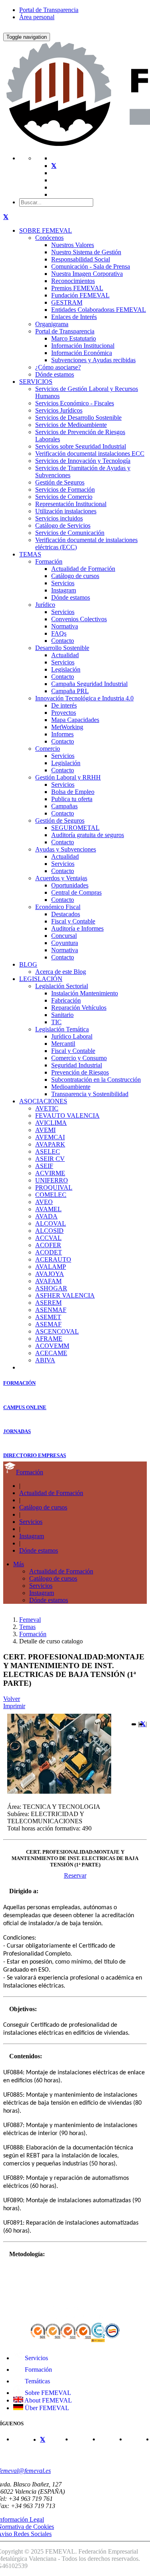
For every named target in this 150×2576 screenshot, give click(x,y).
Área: (14, 1807)
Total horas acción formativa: (44, 1828)
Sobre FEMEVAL (47, 2393)
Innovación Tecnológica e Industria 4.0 (84, 698)
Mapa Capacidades (75, 720)
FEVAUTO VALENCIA (67, 1116)
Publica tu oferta (72, 799)
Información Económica (82, 353)
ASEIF (44, 1166)
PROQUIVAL (54, 1187)
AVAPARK (50, 1144)
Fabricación (66, 1000)
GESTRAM (67, 302)
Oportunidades (70, 885)
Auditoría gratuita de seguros (88, 835)
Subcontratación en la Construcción (96, 1080)
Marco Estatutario (74, 338)
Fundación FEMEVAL (80, 295)
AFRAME (49, 1339)
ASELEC (48, 1151)
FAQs (59, 633)
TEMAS (30, 554)
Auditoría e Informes (77, 928)
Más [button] (19, 1564)
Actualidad (65, 655)
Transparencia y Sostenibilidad (90, 1094)
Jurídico (45, 605)
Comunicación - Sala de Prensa (91, 266)
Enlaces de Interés (74, 317)
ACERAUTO (53, 1259)
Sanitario (62, 1015)
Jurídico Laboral (72, 1036)
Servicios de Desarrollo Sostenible (78, 418)
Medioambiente (71, 1087)
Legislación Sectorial (62, 986)
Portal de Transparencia (49, 10)
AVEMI (45, 1130)
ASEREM (48, 1303)
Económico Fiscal (58, 907)
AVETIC (47, 1108)
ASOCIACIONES (43, 1101)
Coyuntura (65, 943)
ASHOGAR (51, 1288)
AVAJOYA (50, 1274)
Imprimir (14, 1706)
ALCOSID (49, 1231)
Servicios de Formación (65, 489)
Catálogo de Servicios (63, 525)
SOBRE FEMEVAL (46, 230)
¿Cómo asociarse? (58, 367)
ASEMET (48, 1317)
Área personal (37, 17)
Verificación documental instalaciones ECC (90, 454)
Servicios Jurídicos (59, 410)
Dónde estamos (55, 374)
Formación (49, 561)
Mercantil (63, 1044)
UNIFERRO (52, 1180)
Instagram (64, 590)
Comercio (48, 749)
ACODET (49, 1252)
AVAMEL (48, 1209)
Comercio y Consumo (79, 1058)
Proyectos (64, 713)
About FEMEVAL (48, 2400)
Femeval (30, 1620)
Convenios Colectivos (79, 619)
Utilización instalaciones (66, 511)
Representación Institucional (71, 504)
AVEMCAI (50, 1137)
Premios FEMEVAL (77, 288)
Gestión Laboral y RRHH (68, 777)
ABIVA (45, 1360)
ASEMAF (48, 1324)
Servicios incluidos (59, 518)
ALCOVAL (51, 1223)
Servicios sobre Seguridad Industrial (81, 446)
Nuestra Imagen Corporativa (87, 274)
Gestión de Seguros (60, 482)
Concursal (64, 936)
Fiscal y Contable (73, 921)
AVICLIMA (51, 1123)
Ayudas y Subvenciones (66, 849)
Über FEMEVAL (46, 2408)
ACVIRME (50, 1173)
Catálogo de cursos (75, 576)
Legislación (66, 669)
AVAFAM (48, 1281)
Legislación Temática (62, 1029)
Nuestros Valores (73, 245)
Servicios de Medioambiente (71, 425)
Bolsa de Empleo (73, 792)
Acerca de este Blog (61, 972)
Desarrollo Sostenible (62, 648)
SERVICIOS (36, 382)
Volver (12, 1699)
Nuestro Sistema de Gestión (86, 252)
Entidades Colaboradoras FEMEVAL (99, 310)
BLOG (28, 964)
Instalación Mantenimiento (85, 993)
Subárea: (18, 1814)
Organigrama (52, 324)
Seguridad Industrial (77, 1065)
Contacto (63, 641)
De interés (64, 705)
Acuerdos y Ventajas (61, 878)
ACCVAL (48, 1238)
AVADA (46, 1216)
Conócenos (49, 238)
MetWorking (67, 727)
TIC (56, 1022)
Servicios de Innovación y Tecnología (83, 461)
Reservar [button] (75, 1875)
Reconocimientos (73, 281)
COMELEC (51, 1195)
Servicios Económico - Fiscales (75, 403)
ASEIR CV (50, 1159)
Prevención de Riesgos (80, 1072)
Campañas (64, 806)
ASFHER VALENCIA (65, 1295)
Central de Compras (76, 892)
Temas (27, 1627)
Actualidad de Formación (83, 569)
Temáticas (37, 2381)
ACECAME (51, 1353)
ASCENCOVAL (57, 1331)
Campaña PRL (70, 691)
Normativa (65, 626)
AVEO (44, 1202)
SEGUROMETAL (75, 828)
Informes (62, 734)
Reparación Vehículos (79, 1008)
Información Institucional (83, 346)
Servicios (63, 583)
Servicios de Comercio (64, 497)
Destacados (66, 914)
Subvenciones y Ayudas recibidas (93, 360)
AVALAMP (51, 1267)
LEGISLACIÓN (41, 979)
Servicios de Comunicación (70, 533)
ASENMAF (51, 1310)
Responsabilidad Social (81, 259)
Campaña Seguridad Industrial (89, 684)
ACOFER (48, 1245)
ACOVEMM (52, 1346)
